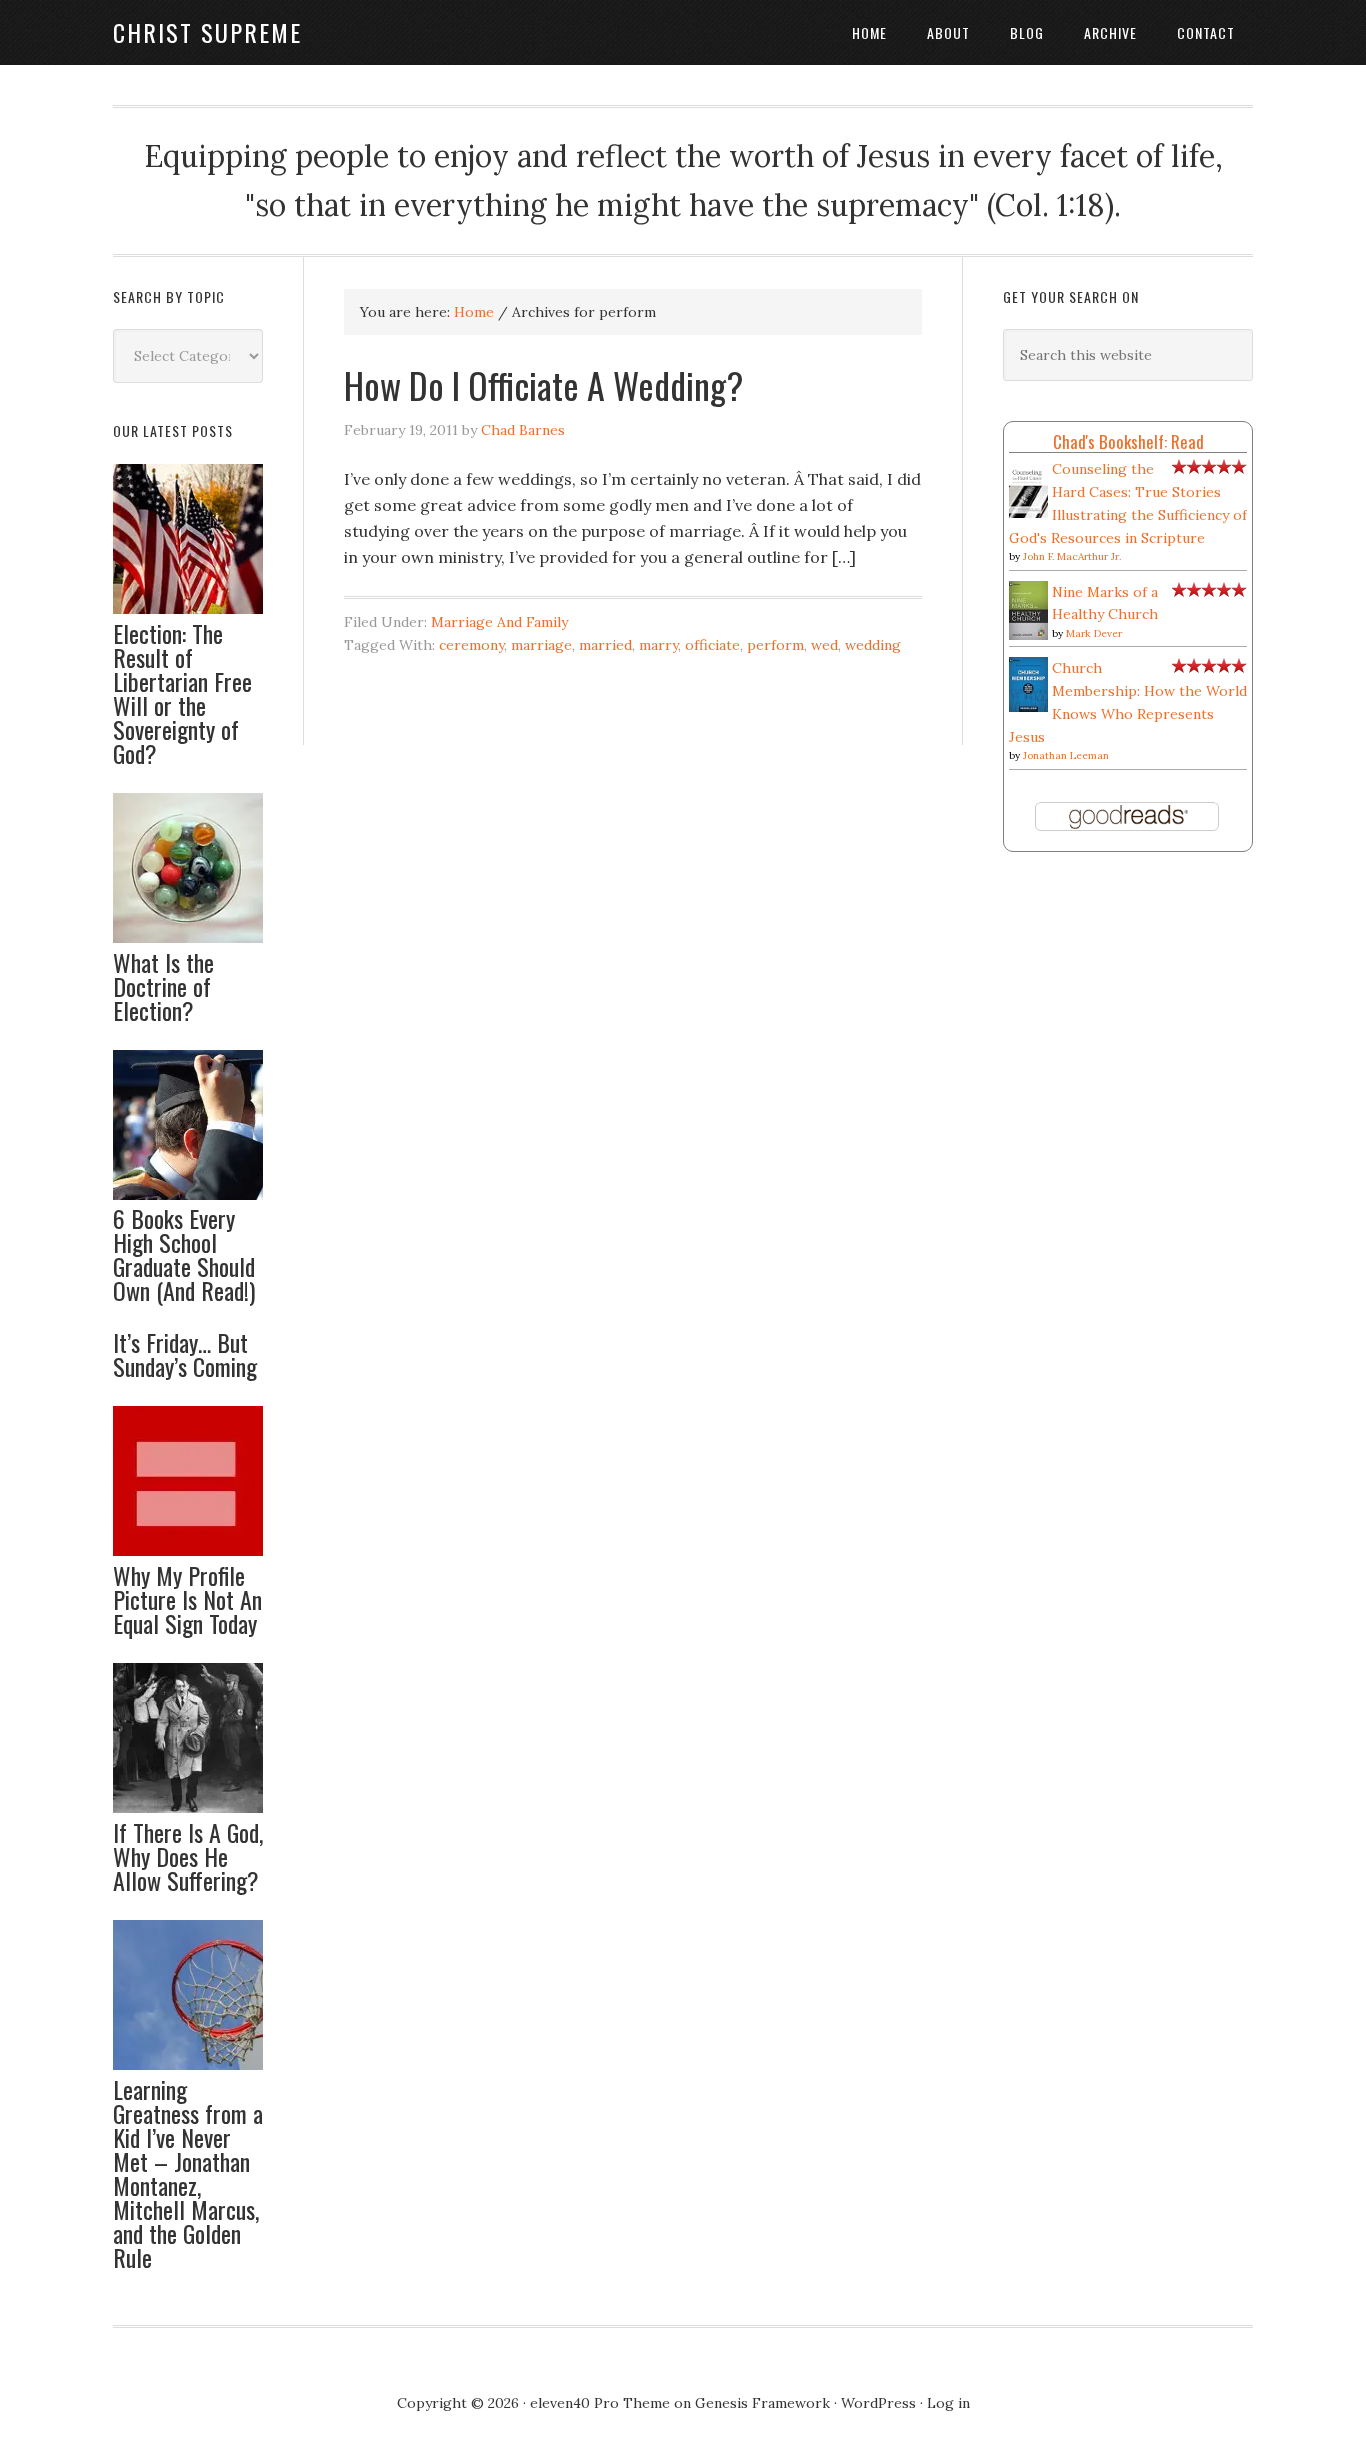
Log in (948, 2403)
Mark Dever (1094, 633)
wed (824, 645)
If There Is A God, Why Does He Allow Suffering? (188, 1856)
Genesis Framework (762, 2403)
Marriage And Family (499, 622)
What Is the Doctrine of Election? (163, 986)
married (605, 645)
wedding (873, 645)
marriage (541, 645)
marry (658, 645)
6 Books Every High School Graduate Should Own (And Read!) (184, 1254)
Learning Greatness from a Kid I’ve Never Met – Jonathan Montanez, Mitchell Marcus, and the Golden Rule (188, 2173)
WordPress (878, 2403)
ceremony (471, 645)
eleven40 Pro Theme (600, 2403)
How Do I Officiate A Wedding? (543, 384)
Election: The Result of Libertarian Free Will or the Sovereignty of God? (182, 693)
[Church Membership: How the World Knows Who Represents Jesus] (1028, 707)
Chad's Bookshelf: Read (1128, 441)
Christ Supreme (207, 32)
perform (775, 645)
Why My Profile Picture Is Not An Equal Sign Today (187, 1599)
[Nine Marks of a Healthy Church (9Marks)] (1028, 635)
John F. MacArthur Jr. (1072, 556)
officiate (712, 645)
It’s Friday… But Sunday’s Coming (185, 1354)
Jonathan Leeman (1066, 755)
